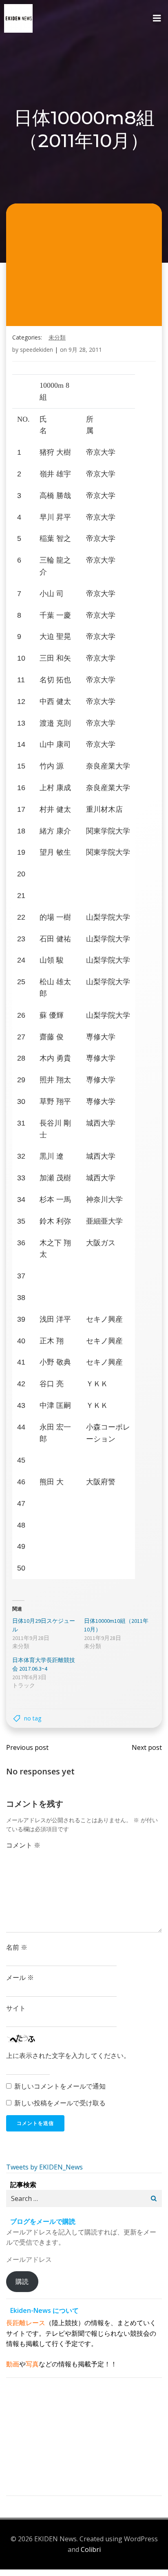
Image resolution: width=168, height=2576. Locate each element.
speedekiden (36, 350)
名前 (17, 1947)
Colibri (91, 2549)
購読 (22, 2281)
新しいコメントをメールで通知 (60, 2086)
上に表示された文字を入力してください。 (68, 2055)
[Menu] (157, 18)
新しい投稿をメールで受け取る (60, 2103)
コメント (23, 1845)
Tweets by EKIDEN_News (44, 2167)
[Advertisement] (84, 2438)
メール (20, 1977)
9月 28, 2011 (85, 350)
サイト (16, 2008)
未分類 (57, 337)
